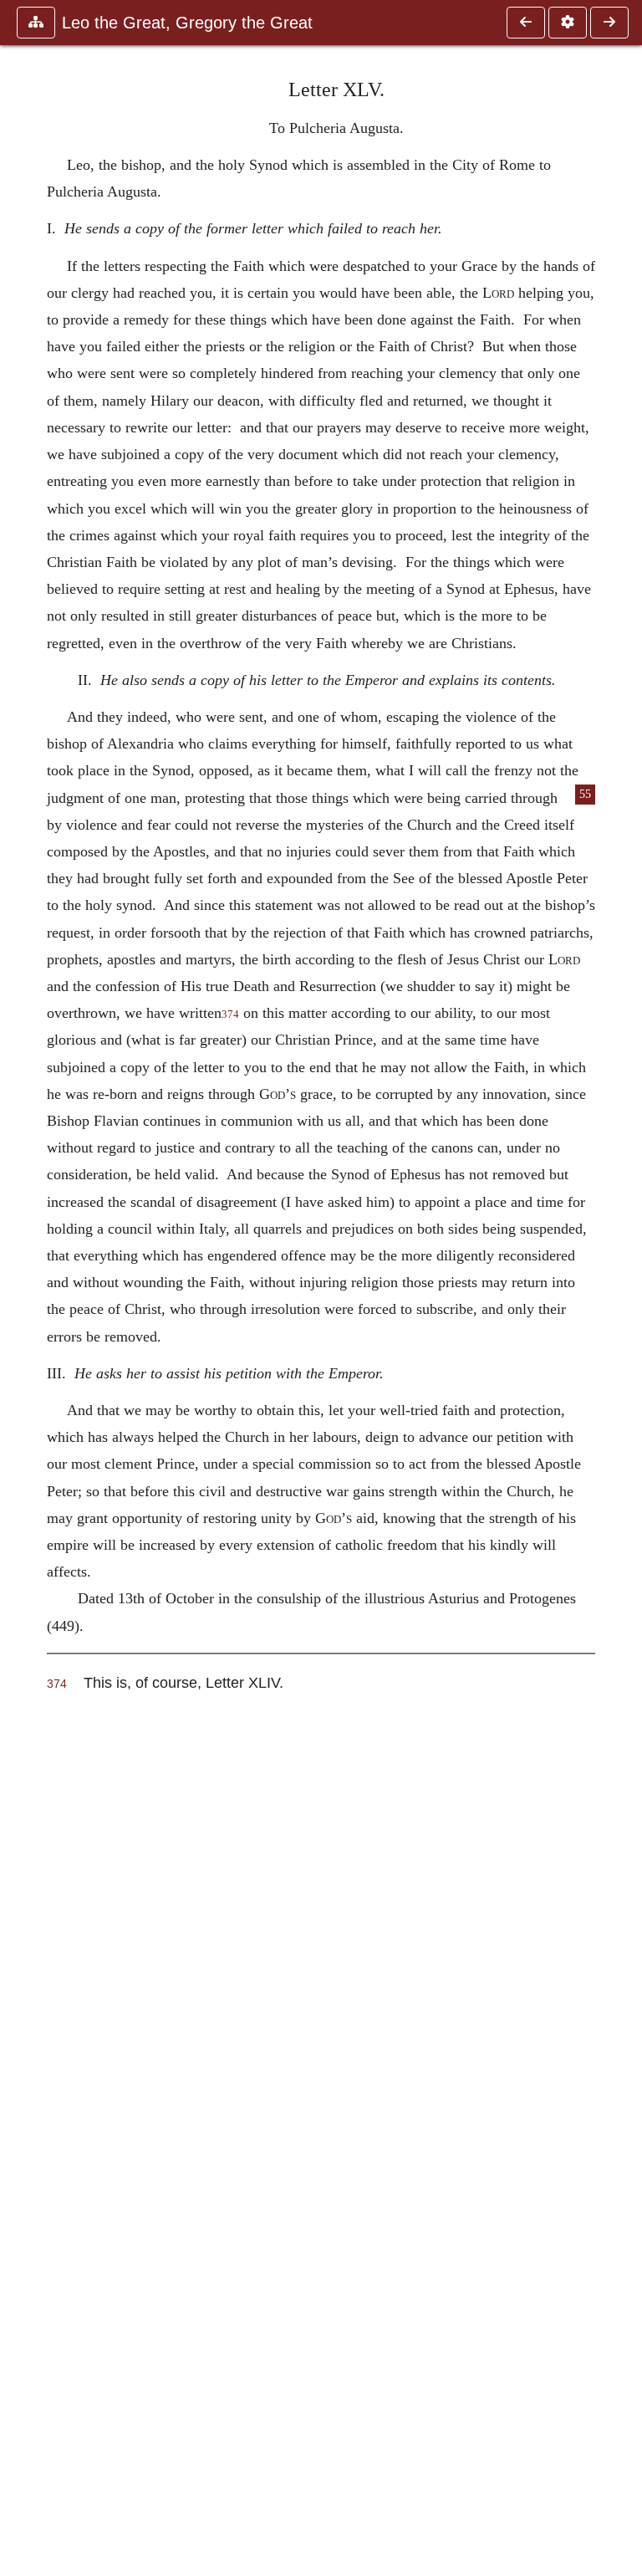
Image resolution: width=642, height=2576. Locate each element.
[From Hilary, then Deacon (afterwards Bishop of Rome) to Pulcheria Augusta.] (609, 23)
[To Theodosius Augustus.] (526, 23)
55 (585, 794)
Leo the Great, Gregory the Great (187, 23)
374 (230, 1015)
